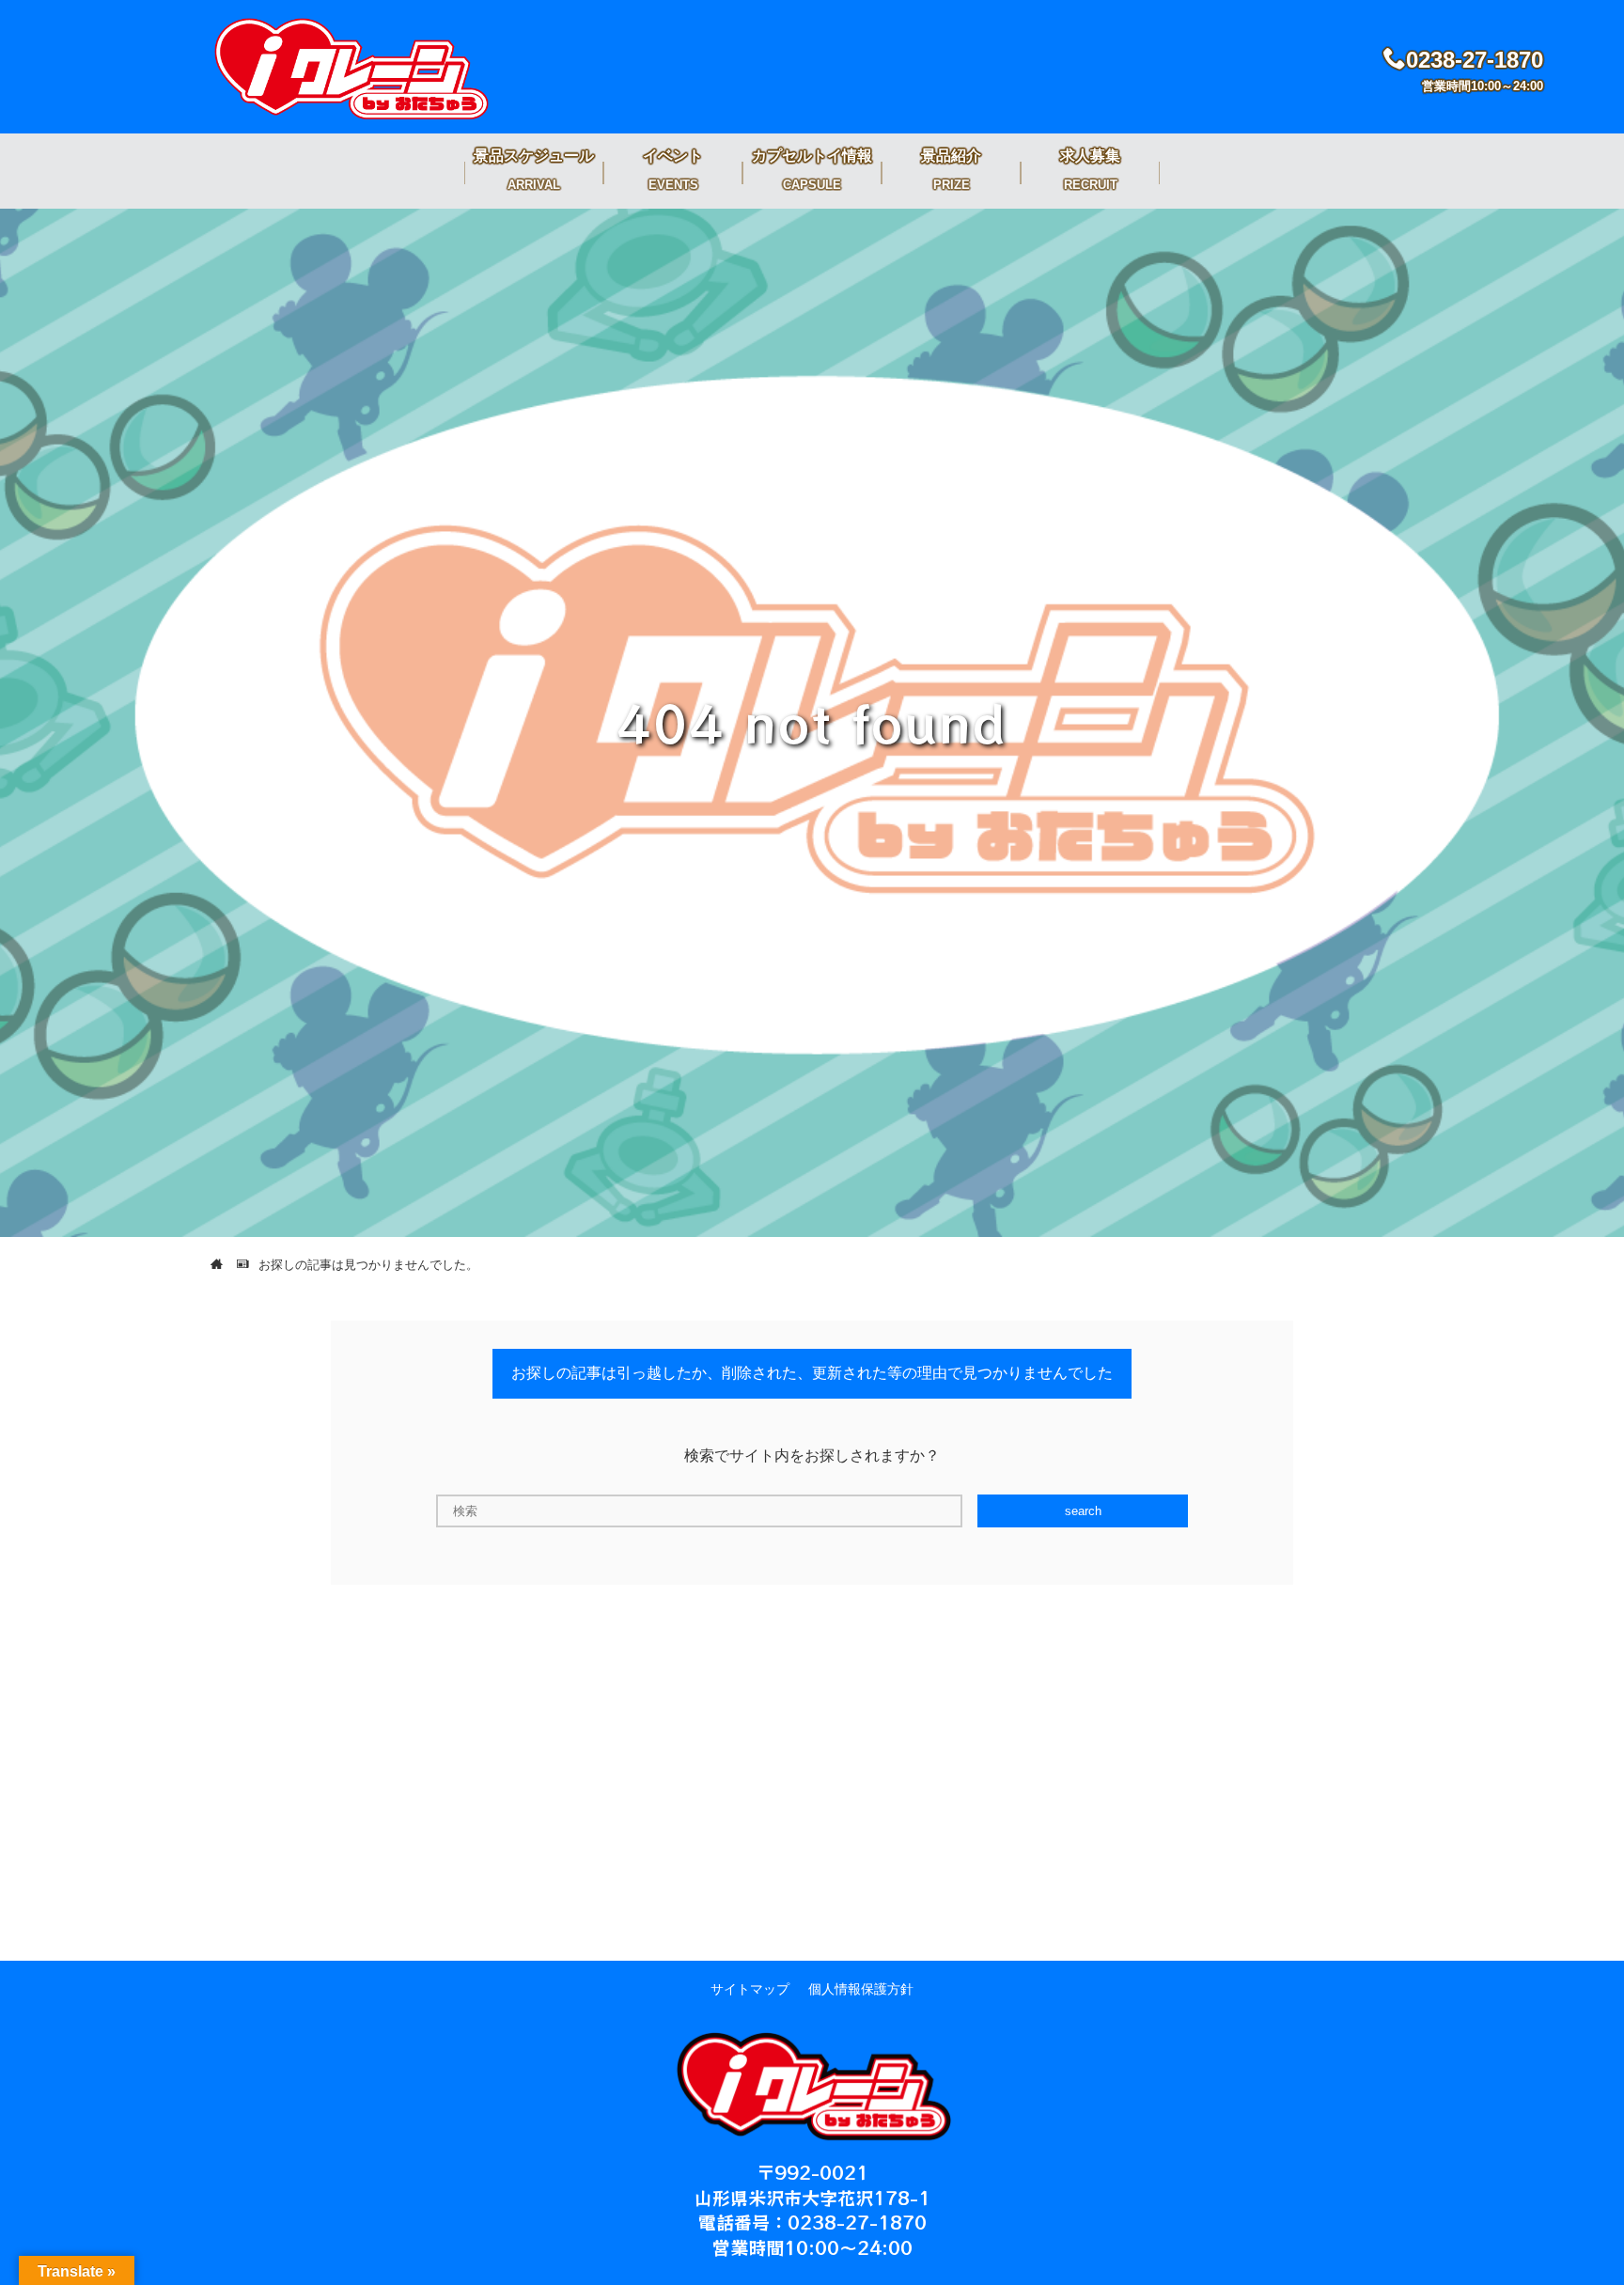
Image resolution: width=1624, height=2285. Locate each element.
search (1083, 1511)
